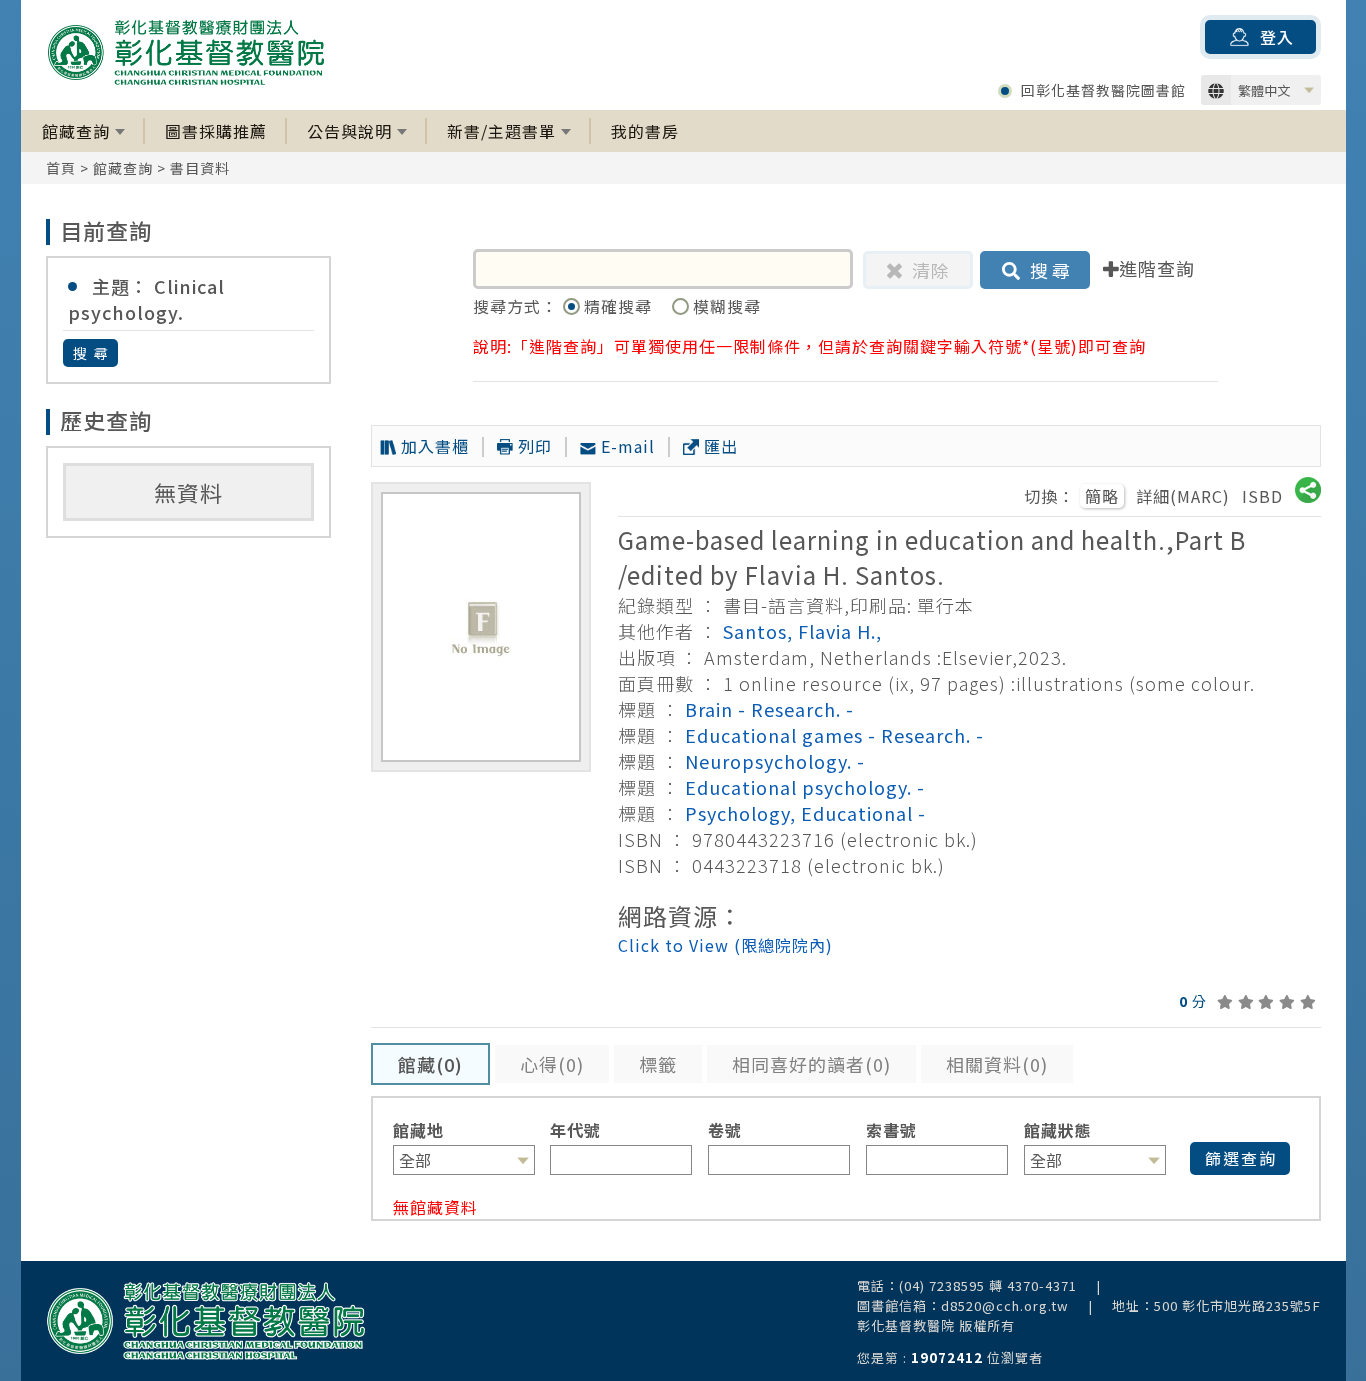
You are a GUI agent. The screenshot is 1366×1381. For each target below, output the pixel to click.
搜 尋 (91, 353)
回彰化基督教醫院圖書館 (1103, 90)
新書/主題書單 (501, 131)
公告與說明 (349, 131)
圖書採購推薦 (216, 131)
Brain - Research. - (769, 709)
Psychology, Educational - (805, 813)
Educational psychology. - (805, 787)
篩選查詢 (1241, 1158)
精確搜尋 (620, 306)
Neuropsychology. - (775, 761)
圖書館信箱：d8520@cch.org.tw (963, 1305)
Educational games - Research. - (834, 735)
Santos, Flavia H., (802, 631)
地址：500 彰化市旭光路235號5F (1216, 1305)
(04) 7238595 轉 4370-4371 (988, 1285)
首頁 (61, 168)
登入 (1277, 37)
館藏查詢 (76, 131)
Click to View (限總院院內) (725, 945)
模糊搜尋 (727, 306)
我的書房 (645, 131)
